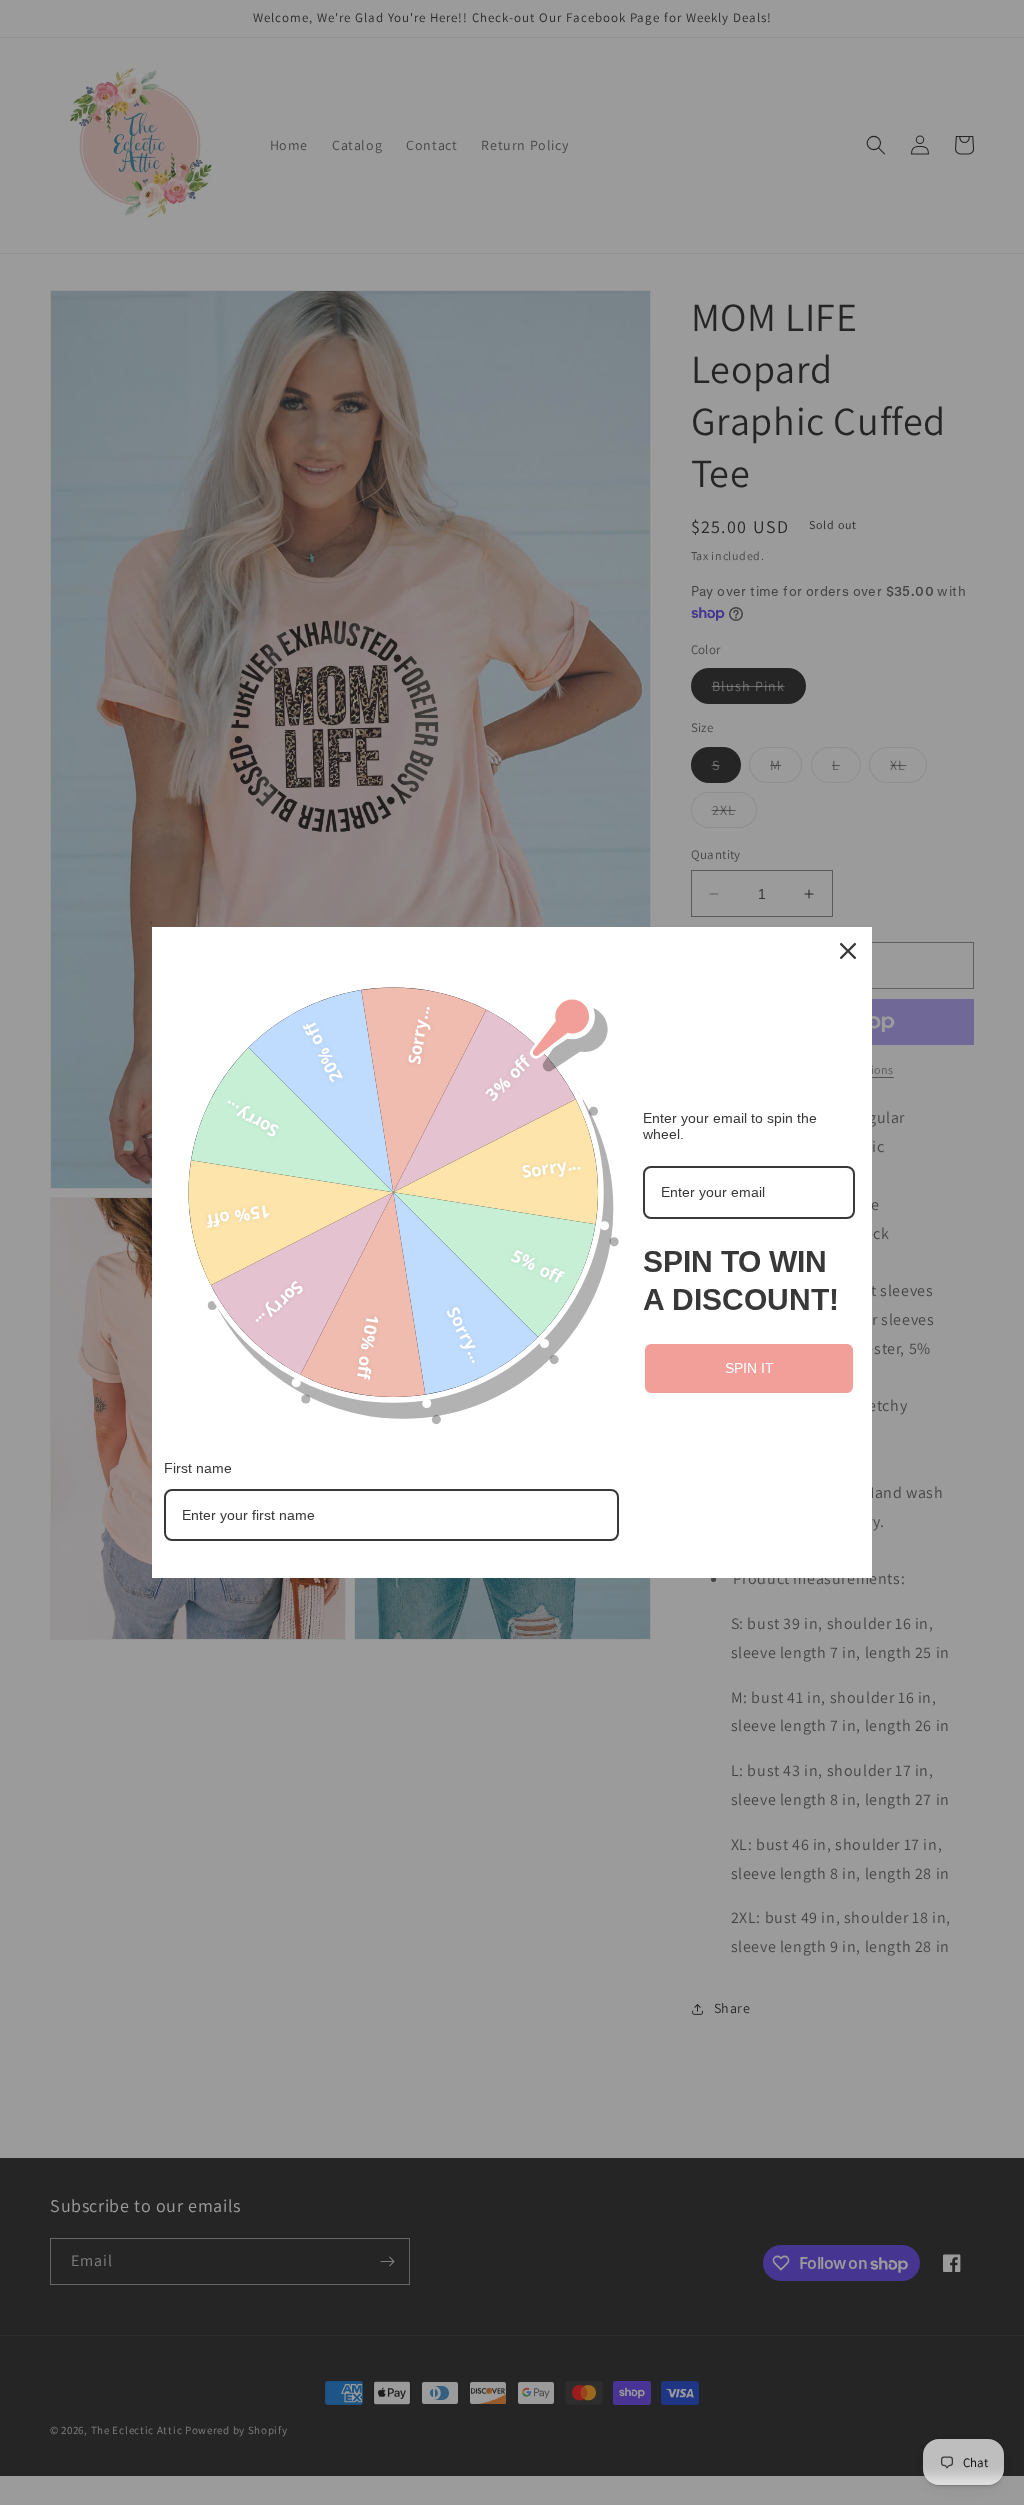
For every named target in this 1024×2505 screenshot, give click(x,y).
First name (198, 1468)
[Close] (848, 951)
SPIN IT (749, 1368)
